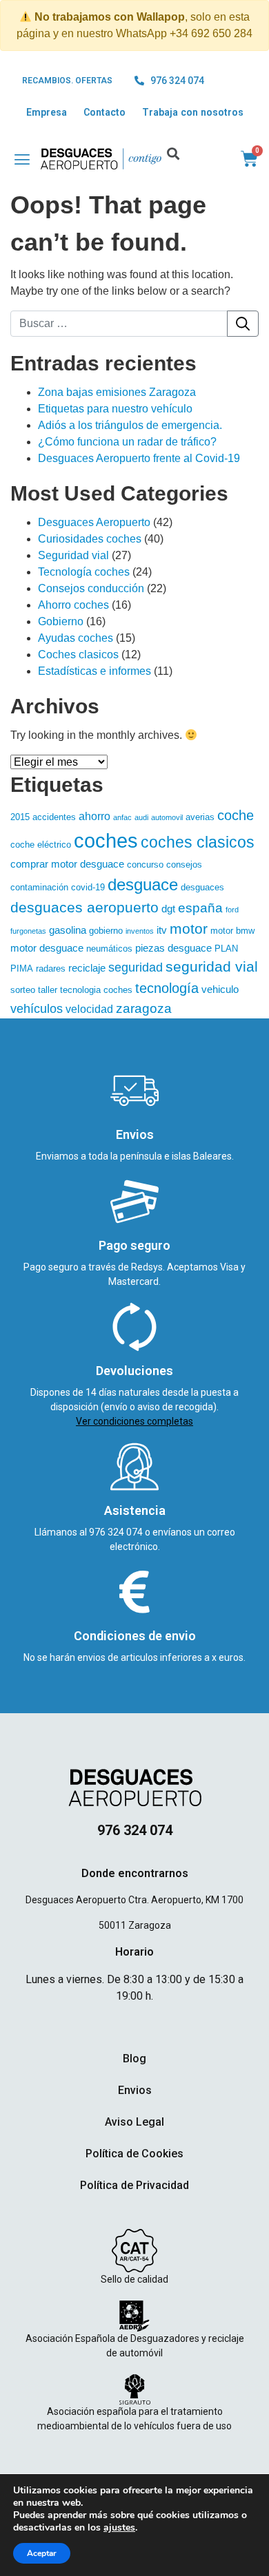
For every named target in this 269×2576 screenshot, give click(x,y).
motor (189, 929)
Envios (135, 2090)
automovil (167, 817)
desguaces (202, 887)
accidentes (54, 817)
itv (162, 930)
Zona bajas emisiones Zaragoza (117, 392)
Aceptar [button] (42, 2553)
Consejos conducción (91, 588)
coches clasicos (198, 842)
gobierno (106, 931)
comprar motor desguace (67, 864)
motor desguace (47, 948)
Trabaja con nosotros (193, 112)
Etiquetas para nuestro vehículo (115, 409)
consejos (184, 865)
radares (51, 968)
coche (236, 815)
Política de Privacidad (134, 2185)
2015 (20, 817)
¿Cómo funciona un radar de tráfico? (127, 442)
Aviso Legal (134, 2122)
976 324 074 (117, 1532)
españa (200, 908)
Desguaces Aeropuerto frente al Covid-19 (139, 458)
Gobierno (61, 621)
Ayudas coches (76, 638)
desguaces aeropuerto (84, 907)
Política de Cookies (134, 2154)
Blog (134, 2059)
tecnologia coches (96, 990)
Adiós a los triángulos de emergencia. (130, 425)
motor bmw (232, 931)
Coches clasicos (78, 655)
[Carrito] (249, 159)
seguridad (136, 967)
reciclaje (87, 968)
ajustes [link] (119, 2527)
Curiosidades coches (90, 539)
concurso (145, 865)
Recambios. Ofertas (67, 81)
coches (106, 840)
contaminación (39, 887)
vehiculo (220, 989)
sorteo (23, 990)
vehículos (37, 1009)
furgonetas (28, 931)
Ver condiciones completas (134, 1421)
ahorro (94, 816)
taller (48, 990)
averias (200, 817)
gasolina (68, 930)
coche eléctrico (41, 845)
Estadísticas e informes (94, 671)
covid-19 (88, 887)
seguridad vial (212, 967)
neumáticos (109, 949)
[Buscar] (243, 324)
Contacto (104, 112)
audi (141, 817)
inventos (140, 931)
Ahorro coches (73, 605)
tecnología (167, 988)
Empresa (47, 112)
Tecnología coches (84, 572)
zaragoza (144, 1008)
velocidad (89, 1009)
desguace (143, 884)
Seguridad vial (73, 555)
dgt (168, 909)
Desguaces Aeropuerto (94, 522)
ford (232, 910)
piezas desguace (173, 948)
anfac (122, 817)
